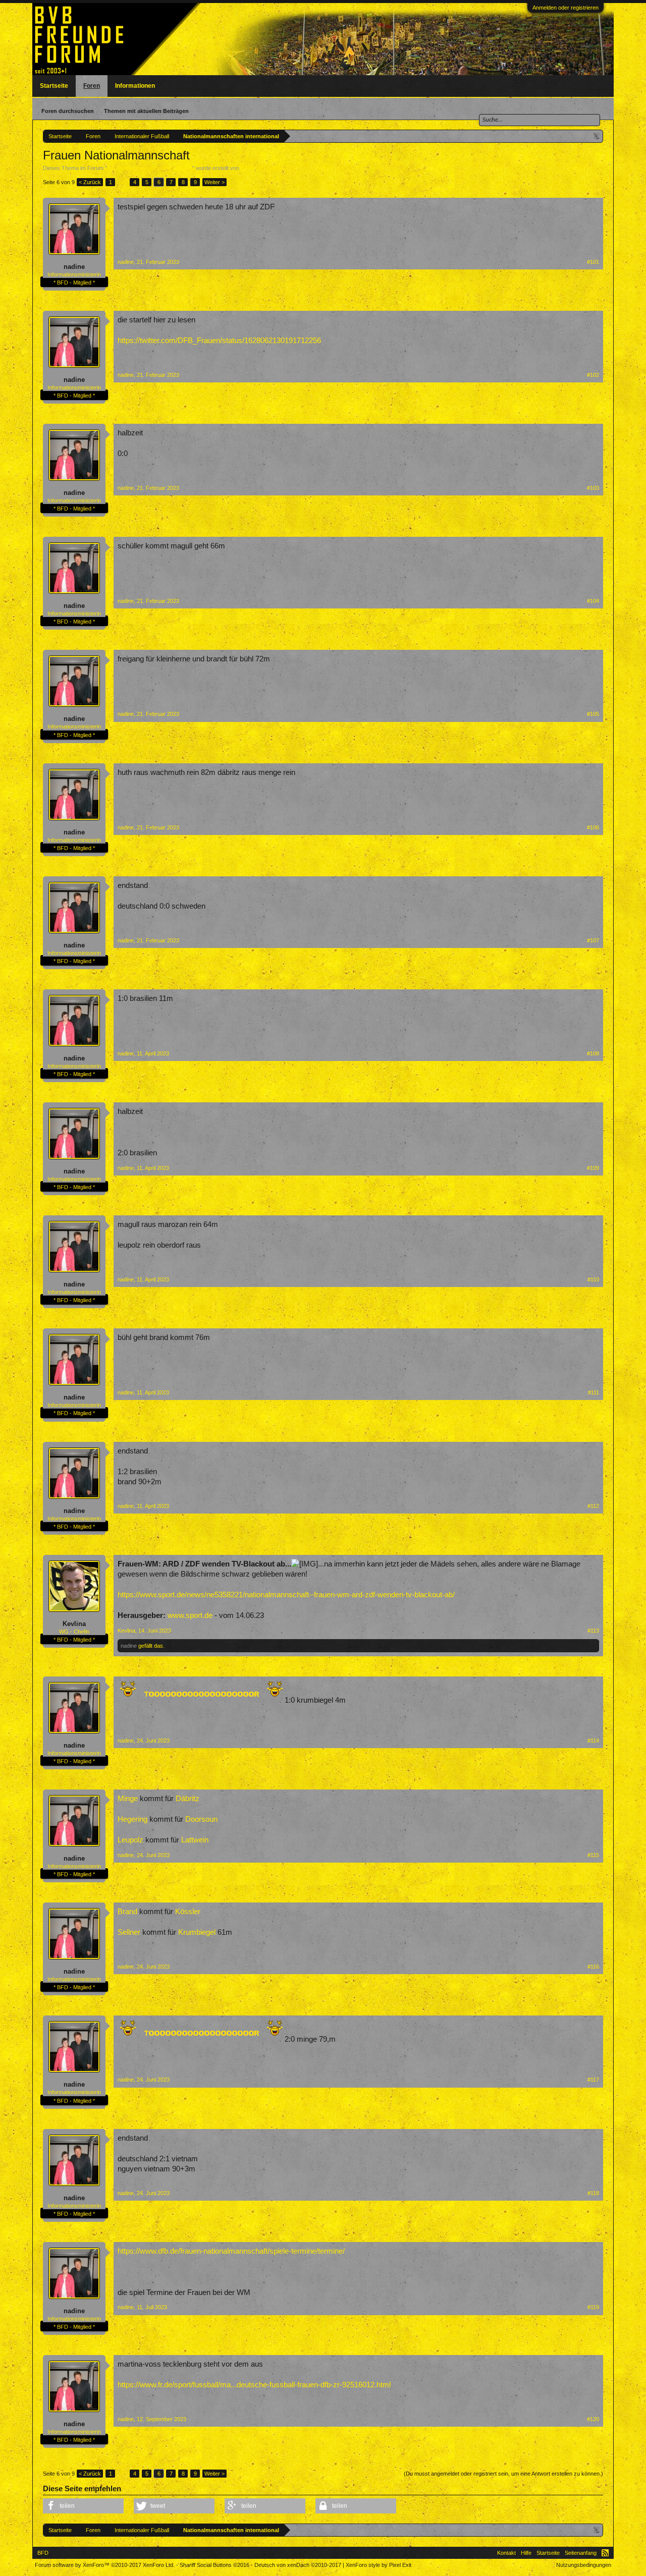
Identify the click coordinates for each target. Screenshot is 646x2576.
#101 (593, 262)
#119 (593, 2307)
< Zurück (90, 182)
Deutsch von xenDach (298, 2565)
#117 (593, 2080)
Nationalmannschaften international (150, 168)
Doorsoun (201, 1819)
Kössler (188, 1912)
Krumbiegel (197, 1932)
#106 (593, 827)
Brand (127, 1912)
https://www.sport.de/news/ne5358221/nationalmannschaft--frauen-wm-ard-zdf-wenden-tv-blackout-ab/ (286, 1595)
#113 (593, 1631)
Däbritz (187, 1799)
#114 (593, 1741)
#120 (593, 2419)
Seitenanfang (581, 2553)
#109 (593, 1168)
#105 (593, 714)
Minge (128, 1799)
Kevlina (74, 1624)
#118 (593, 2193)
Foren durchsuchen (68, 111)
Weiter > (214, 182)
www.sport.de (190, 1615)
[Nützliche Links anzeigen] (597, 136)
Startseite (54, 86)
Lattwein (195, 1840)
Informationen (135, 86)
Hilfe (526, 2553)
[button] (83, 2506)
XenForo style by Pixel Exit (379, 2565)
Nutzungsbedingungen (584, 2565)
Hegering (132, 1819)
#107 (593, 940)
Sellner (129, 1932)
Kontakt (506, 2553)
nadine (74, 267)
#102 (593, 375)
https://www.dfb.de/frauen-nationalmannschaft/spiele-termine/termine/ (231, 2251)
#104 (593, 601)
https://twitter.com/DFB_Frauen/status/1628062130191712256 (219, 341)
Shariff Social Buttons (214, 2565)
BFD (43, 2553)
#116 (593, 1967)
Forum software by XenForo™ (105, 2565)
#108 (593, 1053)
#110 (593, 1279)
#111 (594, 1392)
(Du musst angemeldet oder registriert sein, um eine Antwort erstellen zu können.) (503, 2474)
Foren (92, 86)
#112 (593, 1506)
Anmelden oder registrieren (566, 8)
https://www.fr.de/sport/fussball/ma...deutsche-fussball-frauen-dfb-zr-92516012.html (254, 2385)
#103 (593, 488)
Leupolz (130, 1840)
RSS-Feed (605, 2553)
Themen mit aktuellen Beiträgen (146, 111)
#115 (593, 1855)
